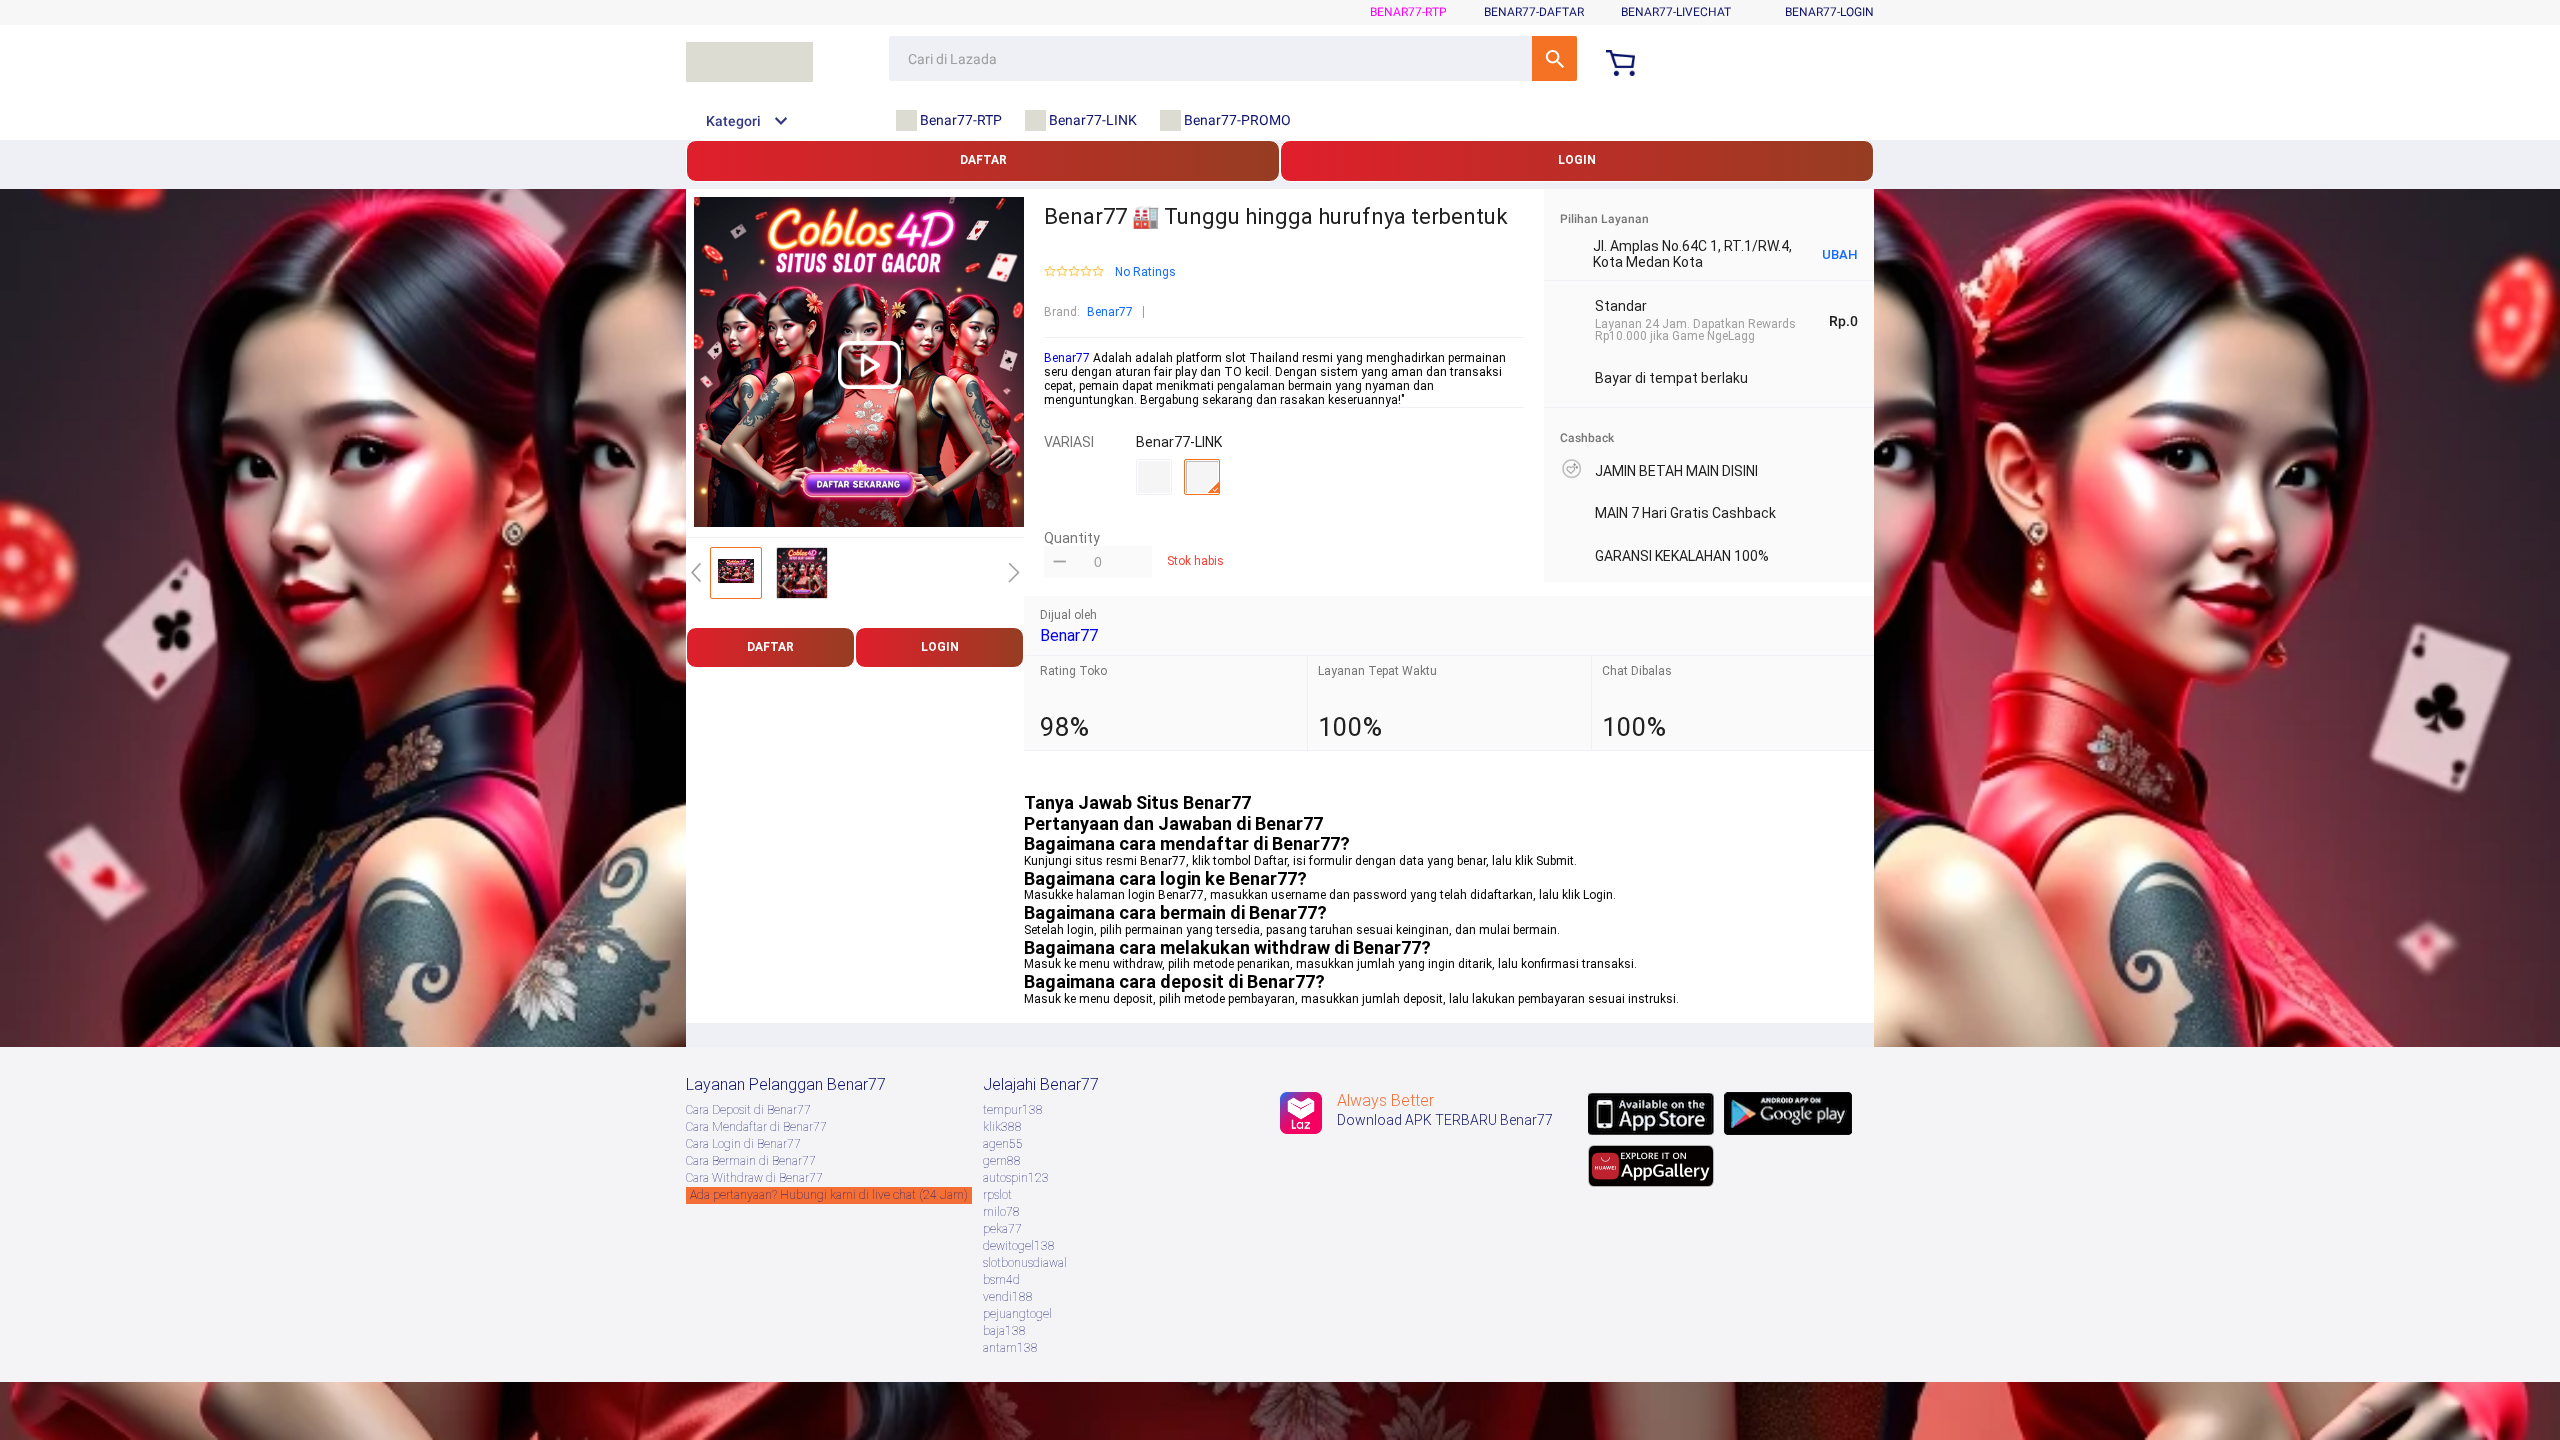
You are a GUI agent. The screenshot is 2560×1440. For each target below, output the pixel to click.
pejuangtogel (1017, 1314)
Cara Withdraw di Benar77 (754, 1178)
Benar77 (1110, 312)
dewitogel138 (1019, 1246)
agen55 (1003, 1144)
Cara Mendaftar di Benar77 (756, 1127)
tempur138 (1013, 1110)
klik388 (1002, 1127)
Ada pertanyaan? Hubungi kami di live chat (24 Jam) (829, 1195)
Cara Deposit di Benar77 (748, 1110)
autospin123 (1016, 1178)
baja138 (1004, 1331)
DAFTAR (983, 160)
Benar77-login (1829, 12)
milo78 (1001, 1212)
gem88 (1002, 1161)
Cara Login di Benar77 (743, 1144)
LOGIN (1577, 160)
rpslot (997, 1195)
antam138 (1010, 1348)
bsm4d (1001, 1280)
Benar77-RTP (1408, 12)
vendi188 (1008, 1297)
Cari (1554, 58)
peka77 (1002, 1229)
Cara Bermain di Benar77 (751, 1161)
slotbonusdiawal (1025, 1263)
